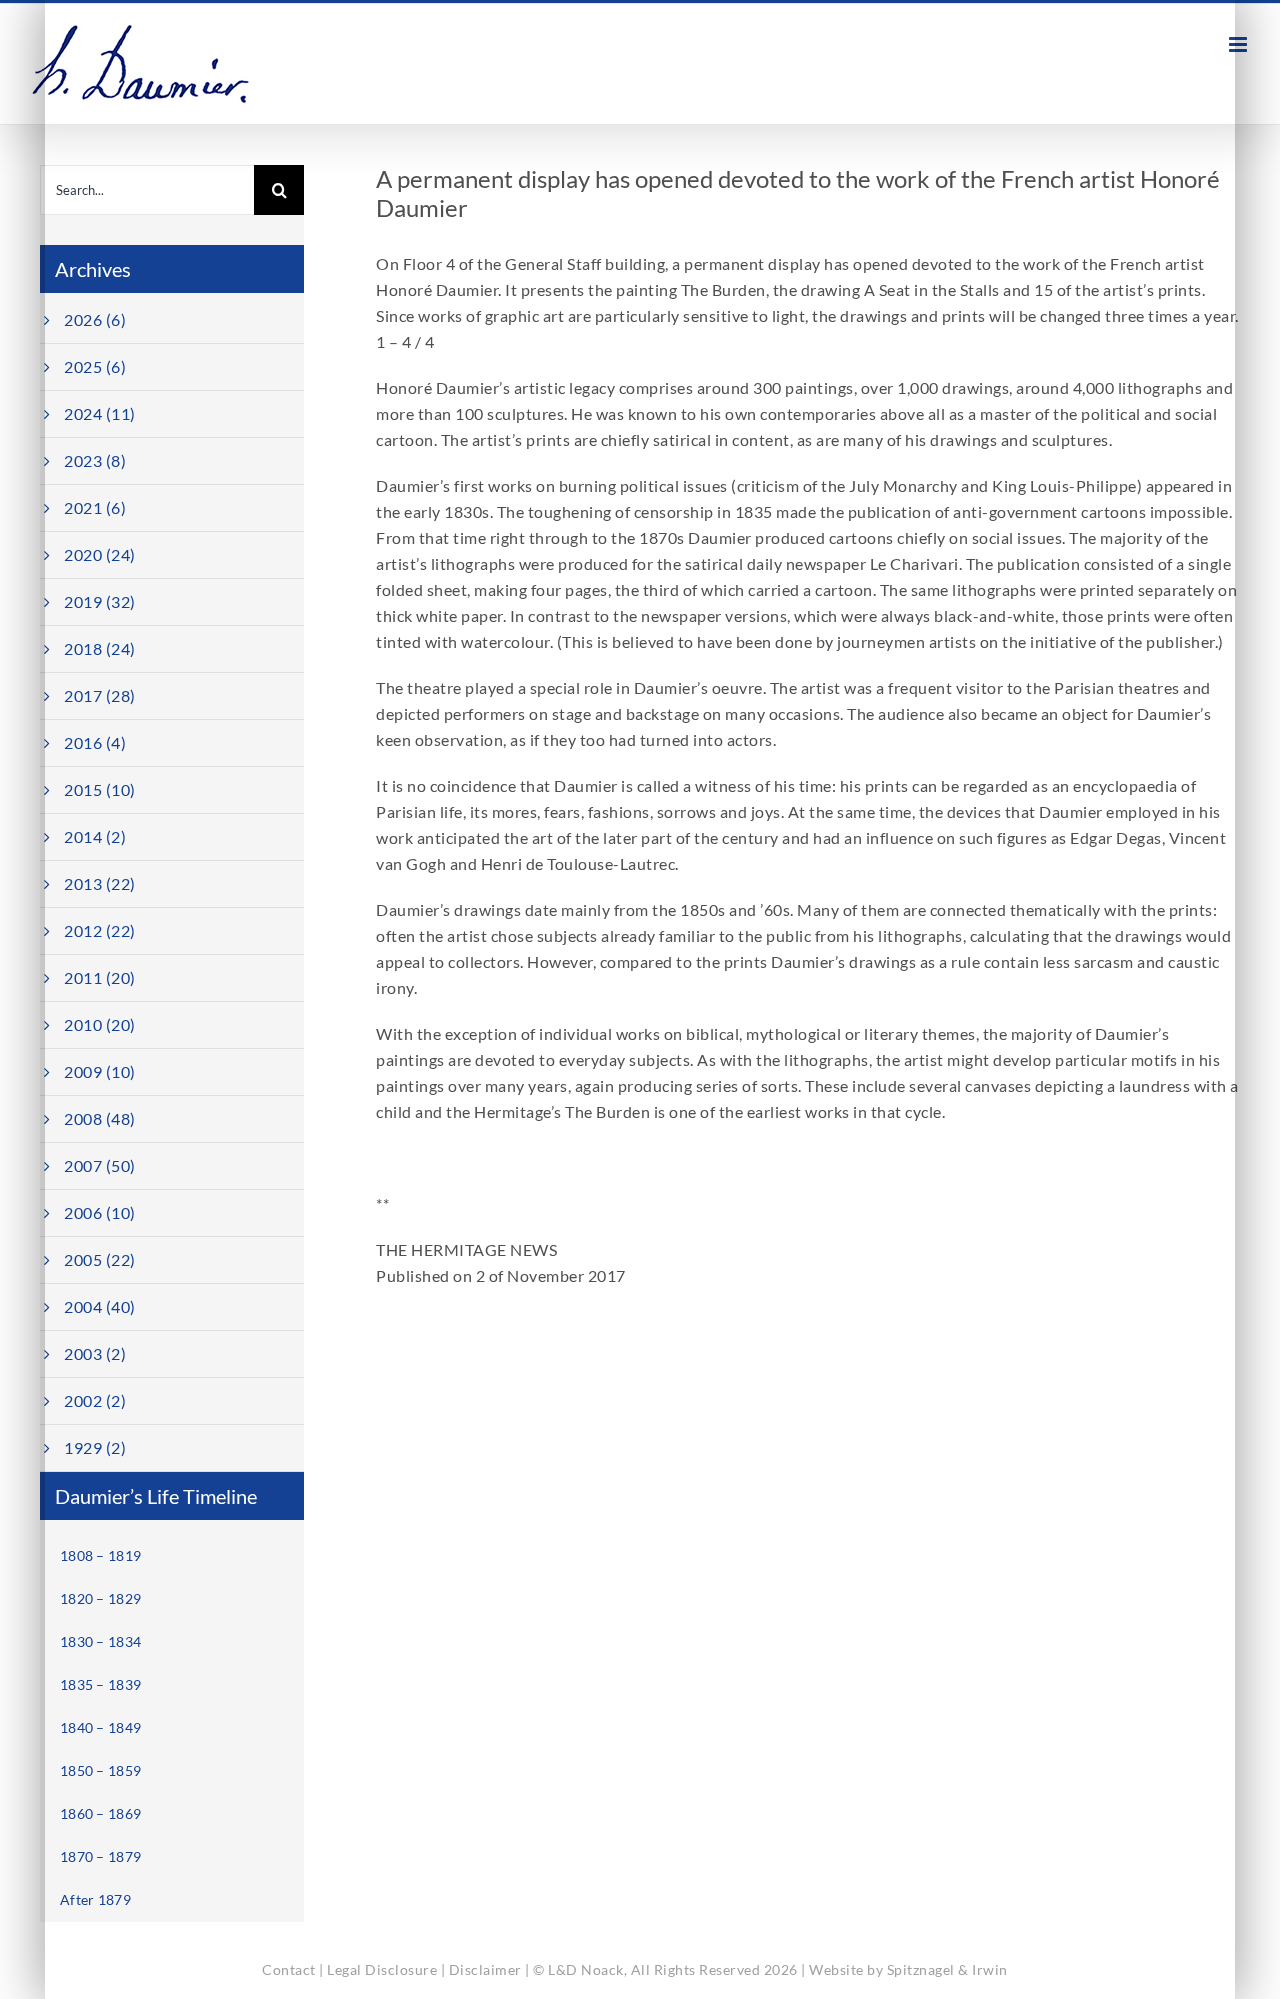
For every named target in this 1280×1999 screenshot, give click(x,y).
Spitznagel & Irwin (947, 1969)
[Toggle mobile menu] (1240, 44)
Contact (289, 1969)
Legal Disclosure (382, 1969)
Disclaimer (485, 1969)
